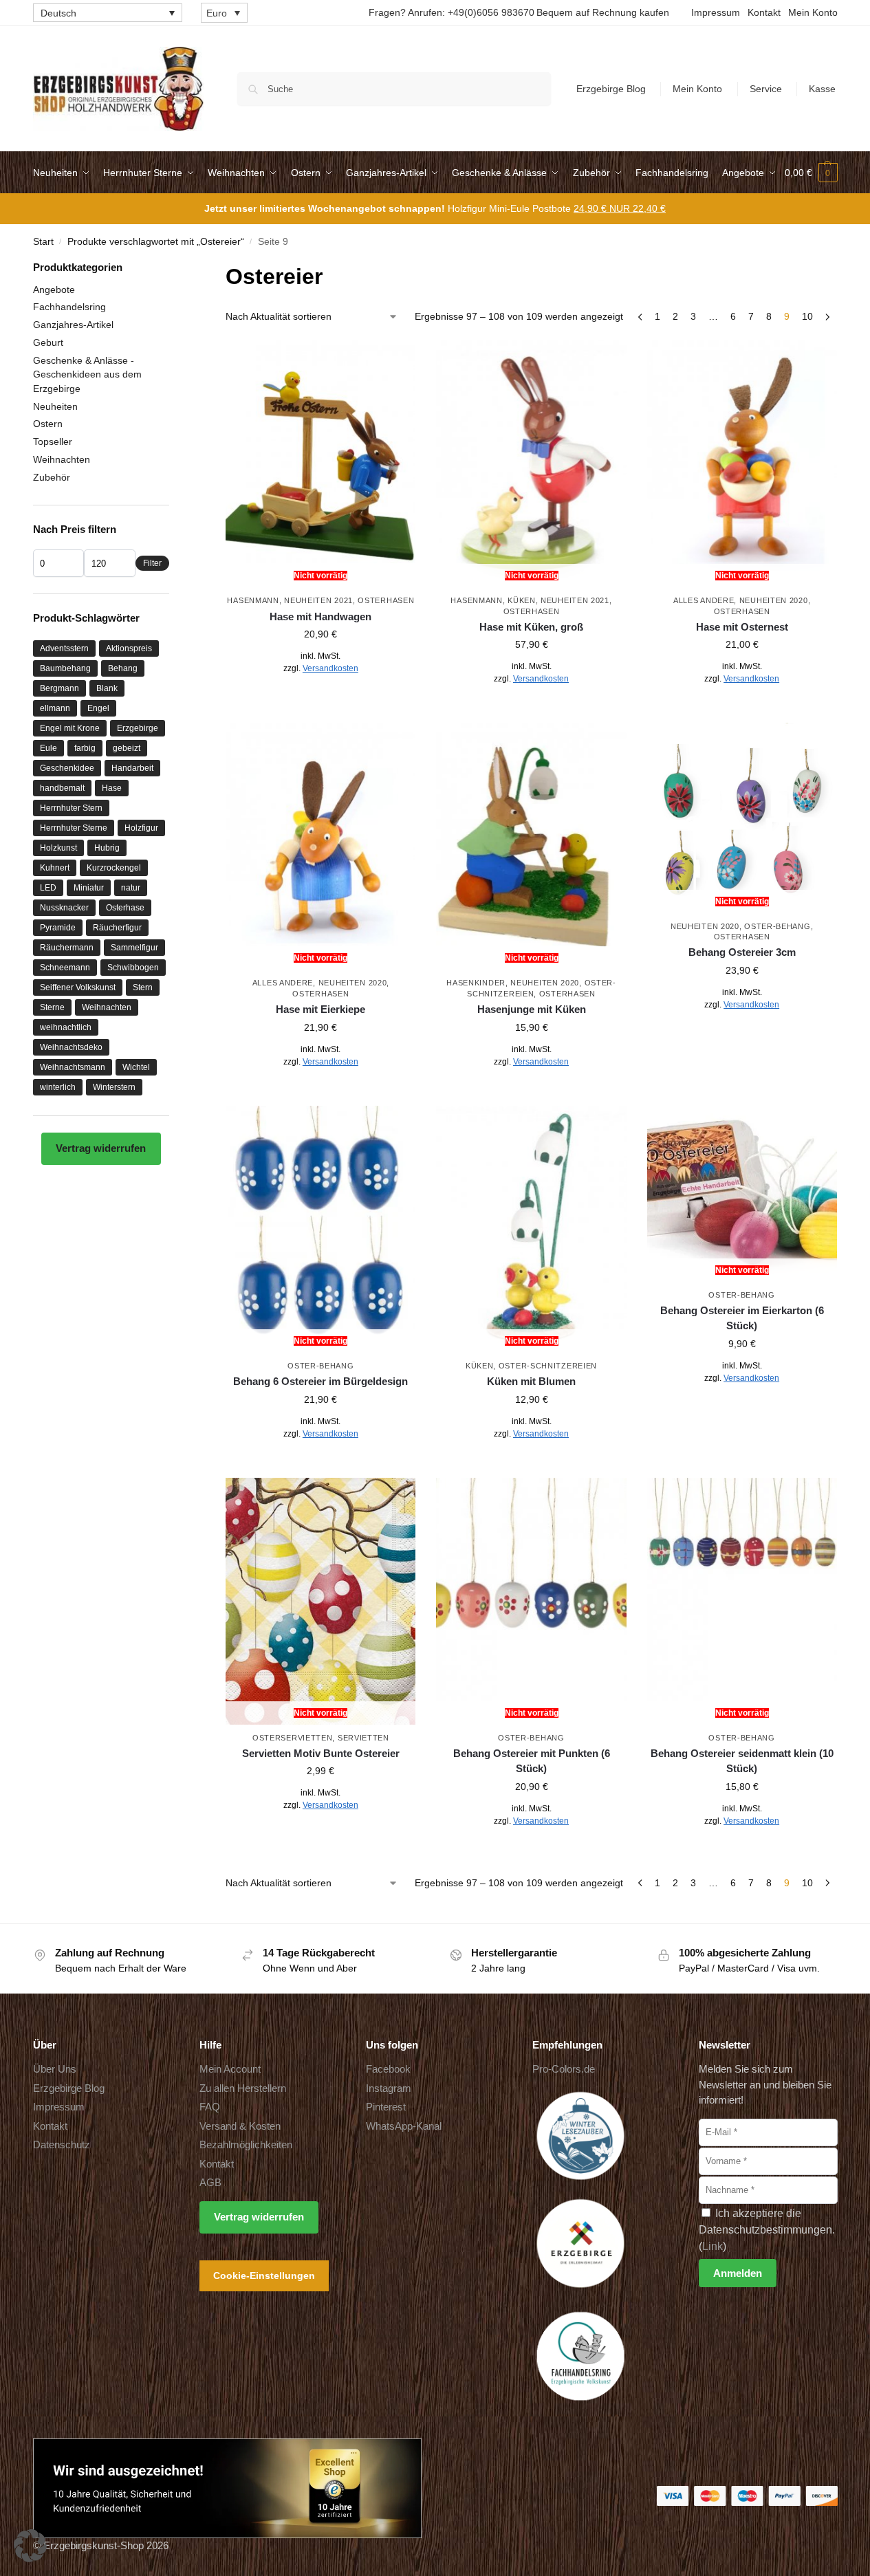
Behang (123, 668)
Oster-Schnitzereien (548, 1366)
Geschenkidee (67, 768)
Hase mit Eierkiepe (320, 1009)
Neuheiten (55, 406)
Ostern (48, 424)
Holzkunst (58, 848)
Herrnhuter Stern (71, 808)
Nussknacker (64, 908)
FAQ (210, 2107)
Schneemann (65, 968)
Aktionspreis (129, 648)
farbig (85, 748)
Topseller (53, 441)
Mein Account (230, 2069)
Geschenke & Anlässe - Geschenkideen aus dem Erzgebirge (87, 374)
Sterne (52, 1007)
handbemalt (62, 788)
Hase (112, 788)
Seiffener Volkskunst (78, 987)
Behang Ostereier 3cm (742, 952)
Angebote (54, 290)
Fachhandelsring (69, 307)
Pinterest (386, 2107)
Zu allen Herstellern (243, 2088)
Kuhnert (55, 868)
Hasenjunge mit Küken (532, 1009)
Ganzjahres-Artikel (73, 325)
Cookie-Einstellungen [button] (264, 2275)
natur (131, 888)
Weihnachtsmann (73, 1067)
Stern (143, 987)
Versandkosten (330, 668)
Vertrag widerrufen (101, 1148)
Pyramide (58, 928)
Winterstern (114, 1087)
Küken (522, 600)
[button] (811, 173)
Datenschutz (62, 2144)
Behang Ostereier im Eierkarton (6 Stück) (742, 1318)
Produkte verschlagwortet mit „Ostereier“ (156, 242)
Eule (48, 748)
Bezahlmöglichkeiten (246, 2144)
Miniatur (89, 888)
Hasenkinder (476, 983)
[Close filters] (173, 269)
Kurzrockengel (114, 868)
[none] (108, 13)
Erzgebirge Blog (611, 89)
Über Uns (55, 2069)
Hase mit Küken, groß (531, 627)
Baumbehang (65, 668)
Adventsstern (64, 648)
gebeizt (127, 748)
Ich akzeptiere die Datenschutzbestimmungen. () (767, 2230)
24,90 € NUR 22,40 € (620, 208)
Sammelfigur (134, 948)
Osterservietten (293, 1738)
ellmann (55, 708)
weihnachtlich (66, 1027)
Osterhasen (386, 600)
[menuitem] (108, 13)
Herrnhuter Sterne (74, 828)
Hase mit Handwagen (320, 616)
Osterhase (125, 908)
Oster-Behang (777, 926)
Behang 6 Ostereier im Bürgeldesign (320, 1381)
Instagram (389, 2088)
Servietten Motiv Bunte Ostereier (321, 1753)
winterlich (58, 1087)
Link (713, 2246)
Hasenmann (253, 600)
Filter (152, 563)
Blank (107, 688)
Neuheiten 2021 (318, 600)
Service (766, 89)
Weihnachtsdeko (71, 1047)
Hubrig (107, 848)
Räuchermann (67, 948)
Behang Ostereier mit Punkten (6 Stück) (532, 1761)
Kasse (822, 89)
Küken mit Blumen (531, 1381)
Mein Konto (813, 12)
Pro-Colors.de (564, 2069)
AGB (210, 2182)
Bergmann (59, 688)
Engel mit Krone (70, 728)
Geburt (48, 342)
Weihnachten (62, 459)
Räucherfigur (117, 928)
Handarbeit (132, 768)
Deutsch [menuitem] (58, 13)
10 (807, 316)
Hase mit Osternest (742, 627)
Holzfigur (141, 828)
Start (43, 242)
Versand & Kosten (240, 2126)
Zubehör (52, 477)
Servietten (363, 1738)
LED (48, 888)
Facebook (388, 2069)
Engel (98, 708)
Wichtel (136, 1067)
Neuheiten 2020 (774, 600)
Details (321, 699)
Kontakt (764, 12)
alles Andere (704, 600)
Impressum (716, 12)
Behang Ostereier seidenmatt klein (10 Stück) (742, 1761)
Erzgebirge (138, 728)
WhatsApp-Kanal (404, 2126)
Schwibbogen (133, 968)
